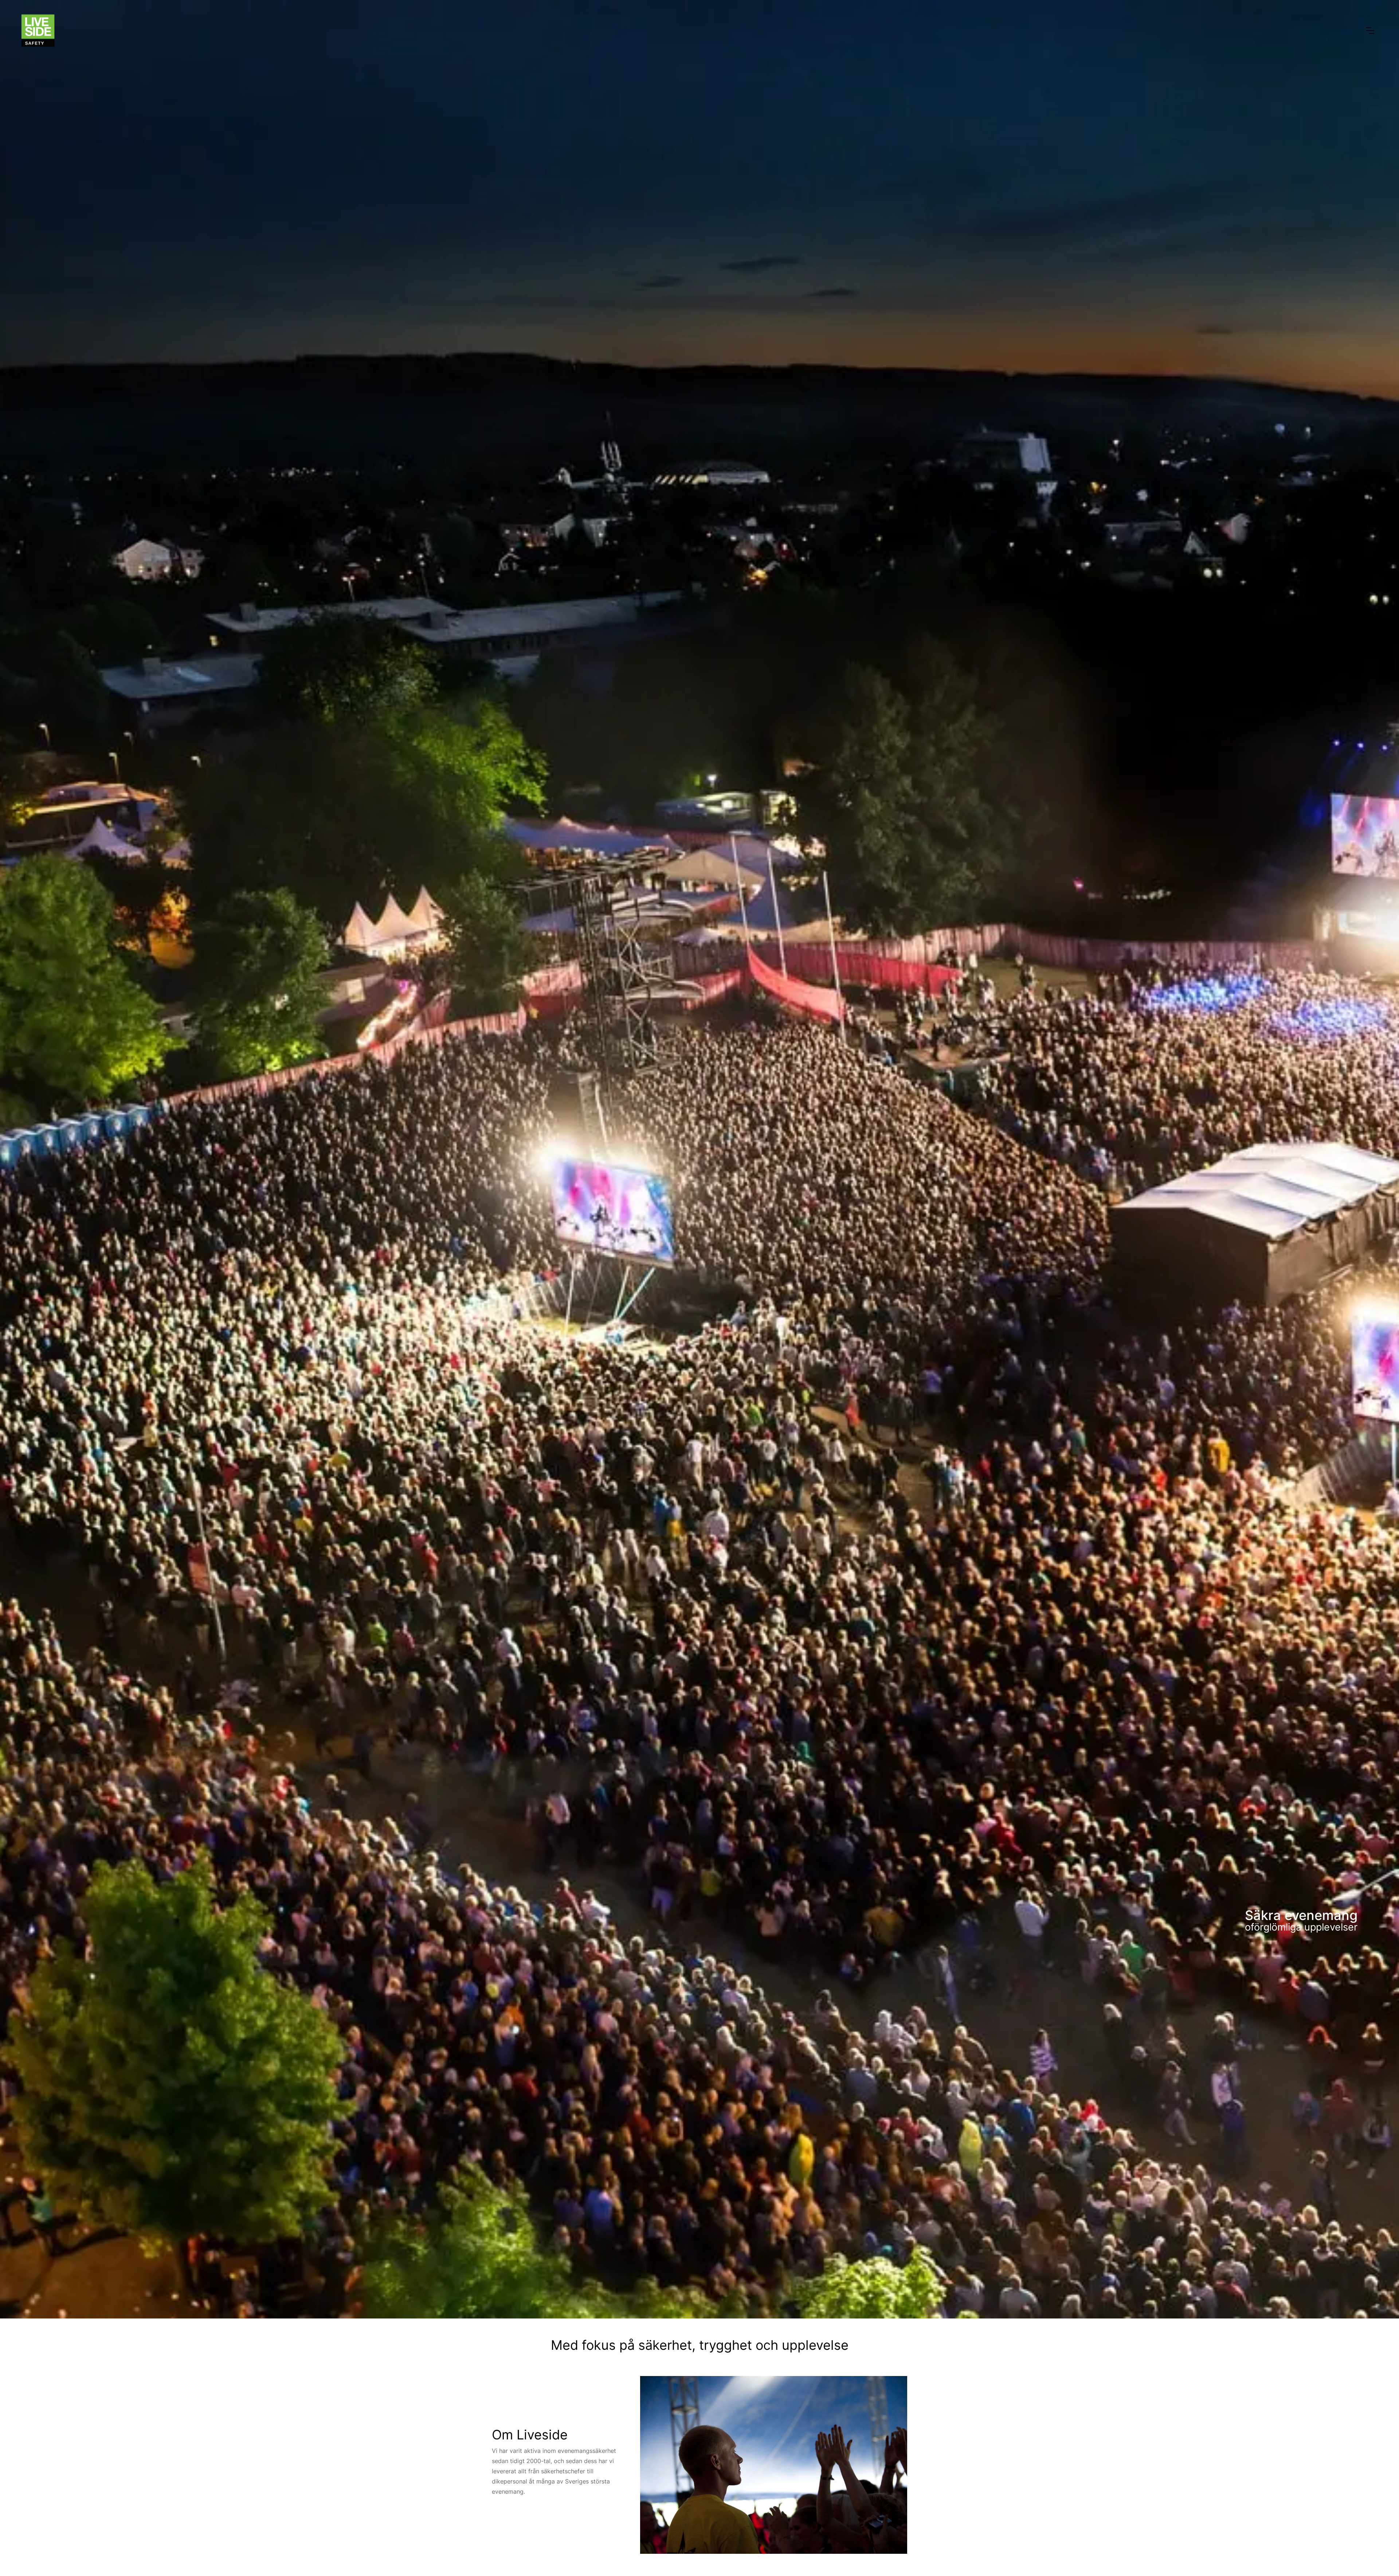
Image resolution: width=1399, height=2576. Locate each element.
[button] (1370, 31)
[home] (38, 31)
